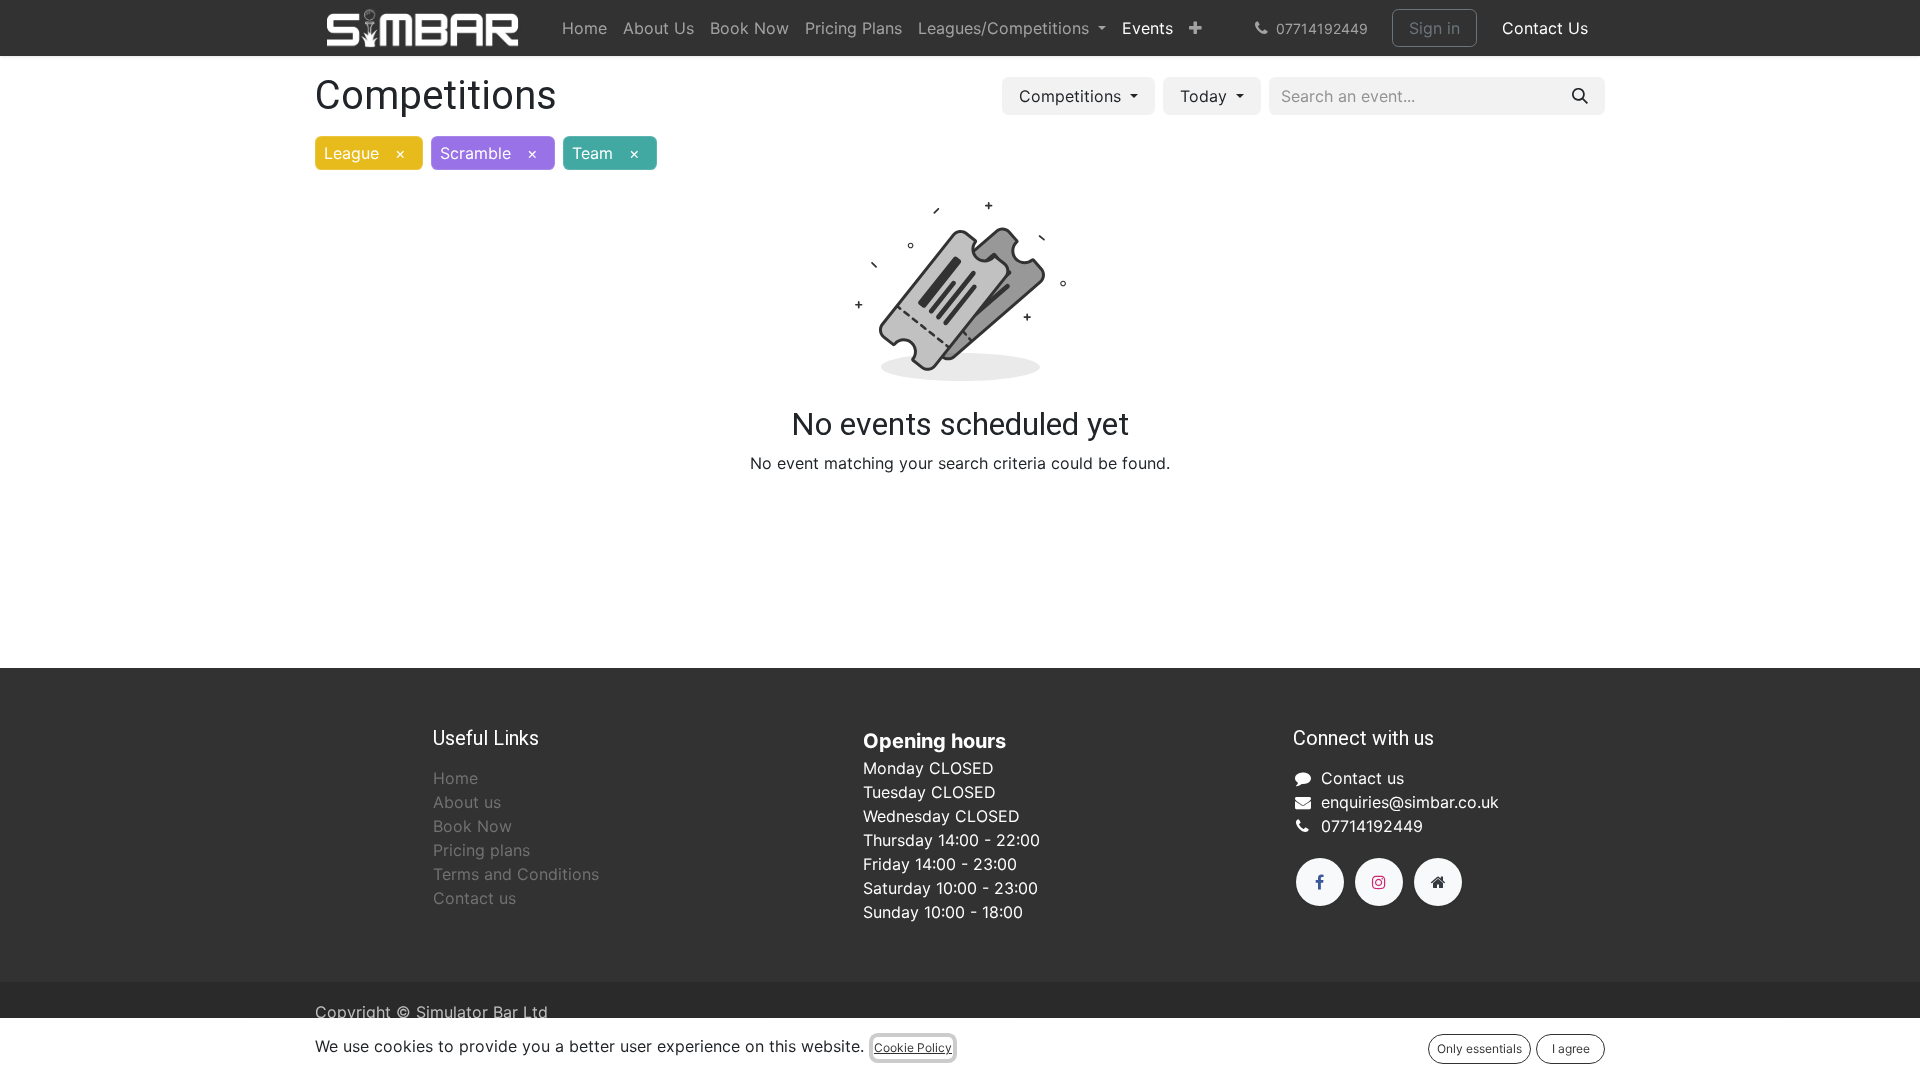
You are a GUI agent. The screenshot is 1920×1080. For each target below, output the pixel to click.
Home (455, 778)
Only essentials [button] (1479, 1048)
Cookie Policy (913, 1047)
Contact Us (1545, 28)
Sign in (1434, 28)
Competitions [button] (1072, 96)
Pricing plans (481, 850)
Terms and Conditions (516, 874)
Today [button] (1206, 96)
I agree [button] (1571, 1048)
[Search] (1580, 96)
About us (467, 802)
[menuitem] (584, 28)
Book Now (472, 826)
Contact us (474, 898)
